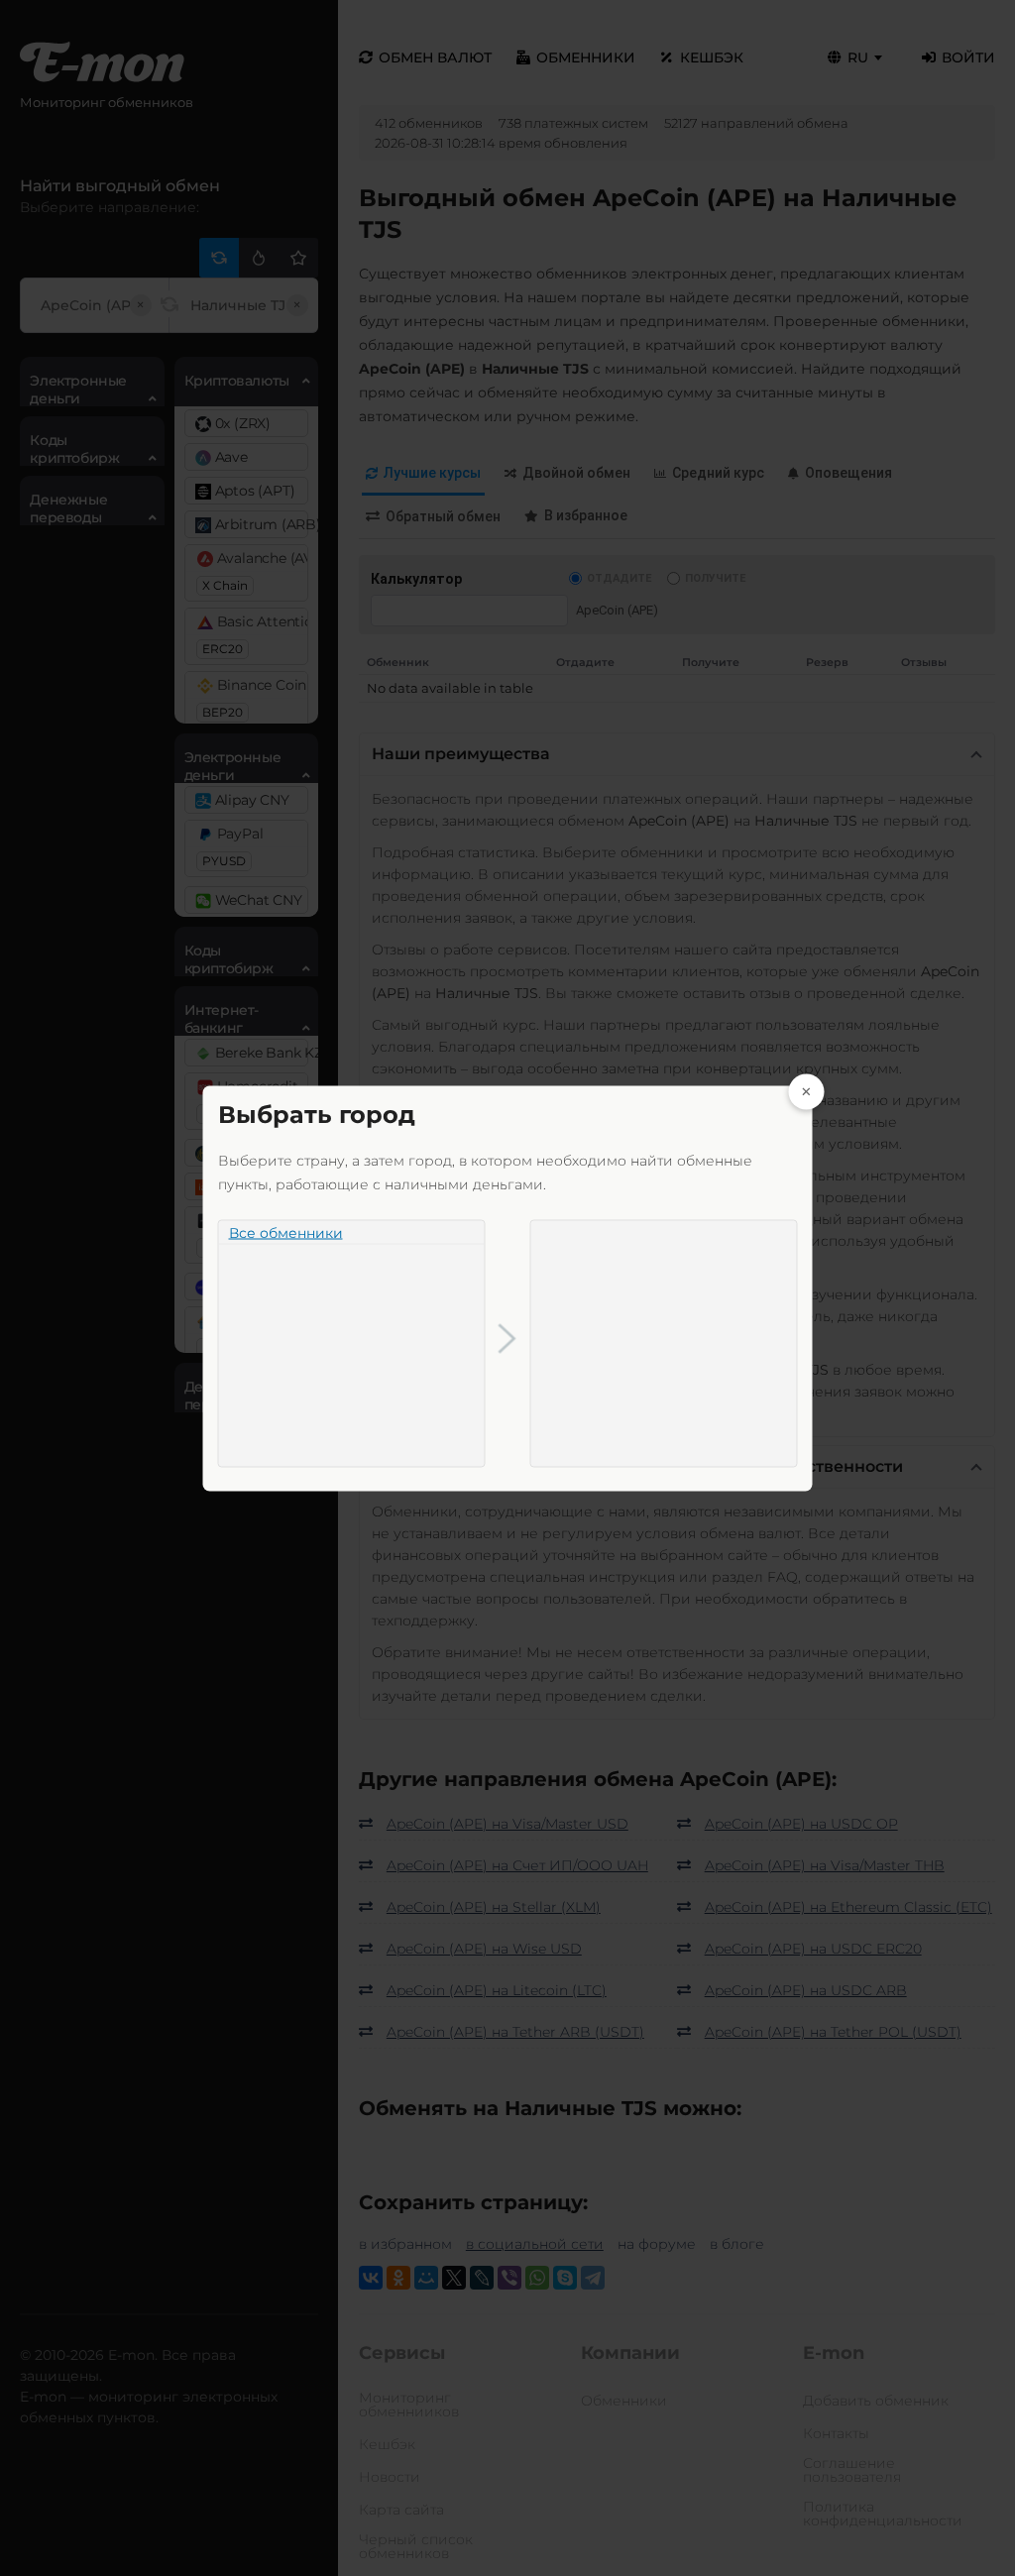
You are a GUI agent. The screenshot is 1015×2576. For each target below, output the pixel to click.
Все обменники (286, 1232)
